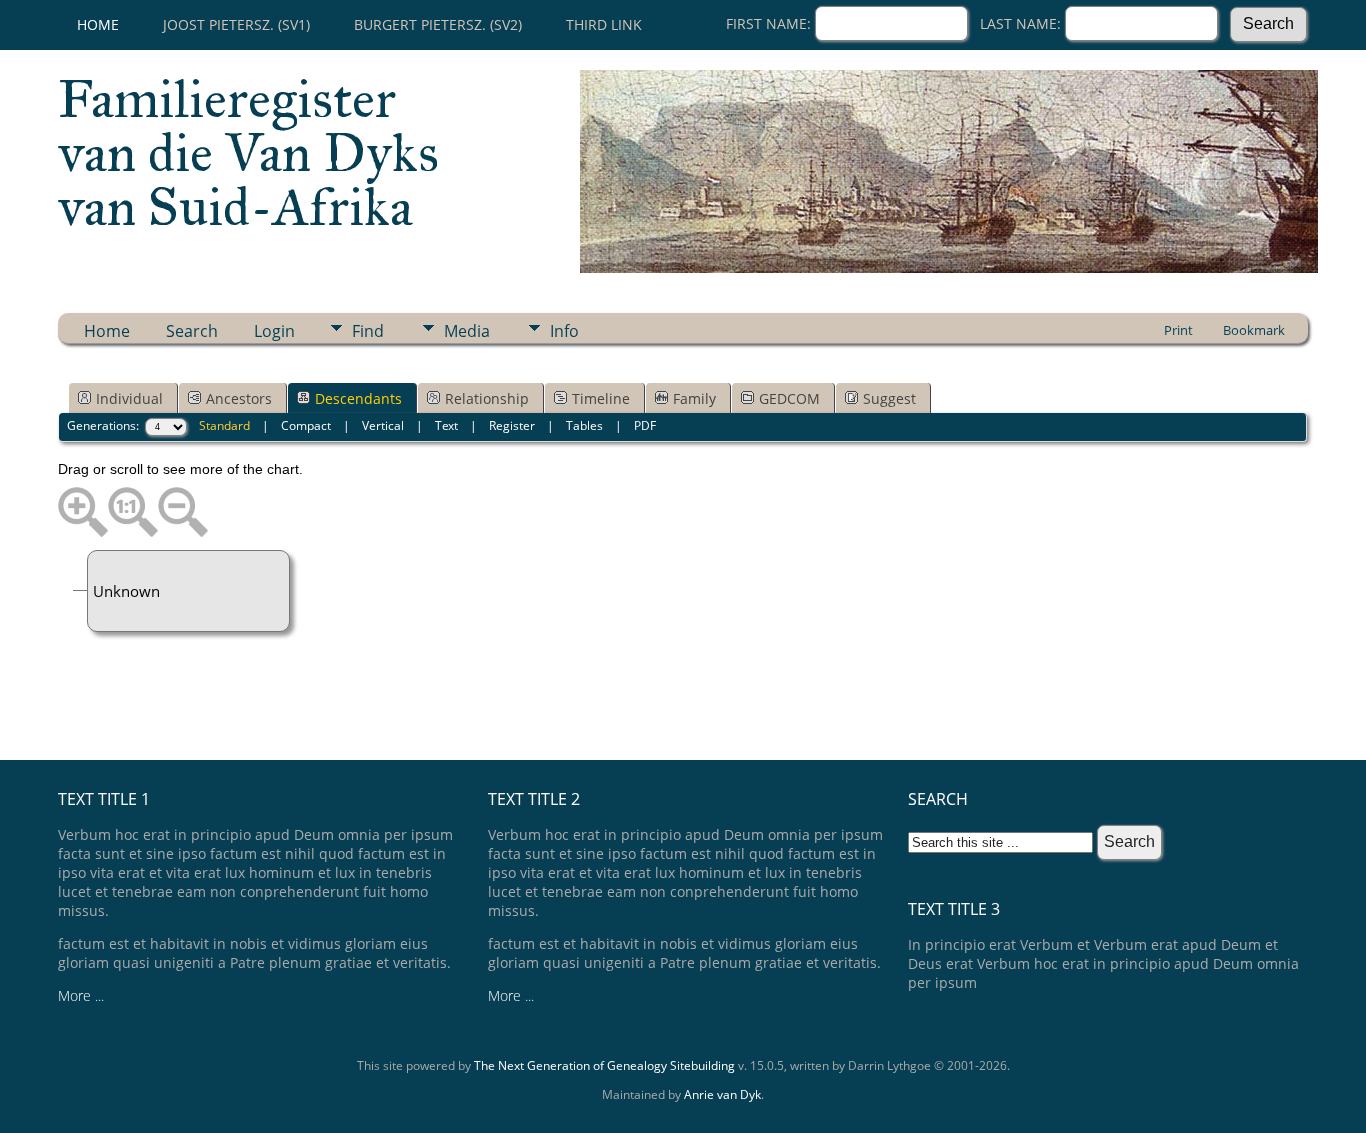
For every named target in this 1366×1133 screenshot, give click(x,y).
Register (512, 425)
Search (192, 331)
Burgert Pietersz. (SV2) (438, 24)
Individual (129, 398)
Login (274, 331)
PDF (645, 425)
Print (1178, 330)
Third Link (604, 24)
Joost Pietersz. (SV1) (236, 24)
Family (694, 398)
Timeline (601, 398)
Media (467, 331)
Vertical (383, 425)
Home (98, 24)
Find (368, 331)
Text (446, 425)
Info (564, 331)
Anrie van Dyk (722, 1094)
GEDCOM (789, 398)
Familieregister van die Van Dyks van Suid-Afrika (248, 153)
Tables (584, 425)
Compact (306, 425)
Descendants (358, 398)
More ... (81, 995)
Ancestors (239, 398)
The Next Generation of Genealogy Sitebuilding (604, 1065)
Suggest (889, 398)
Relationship (487, 398)
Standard (224, 425)
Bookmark (1254, 330)
